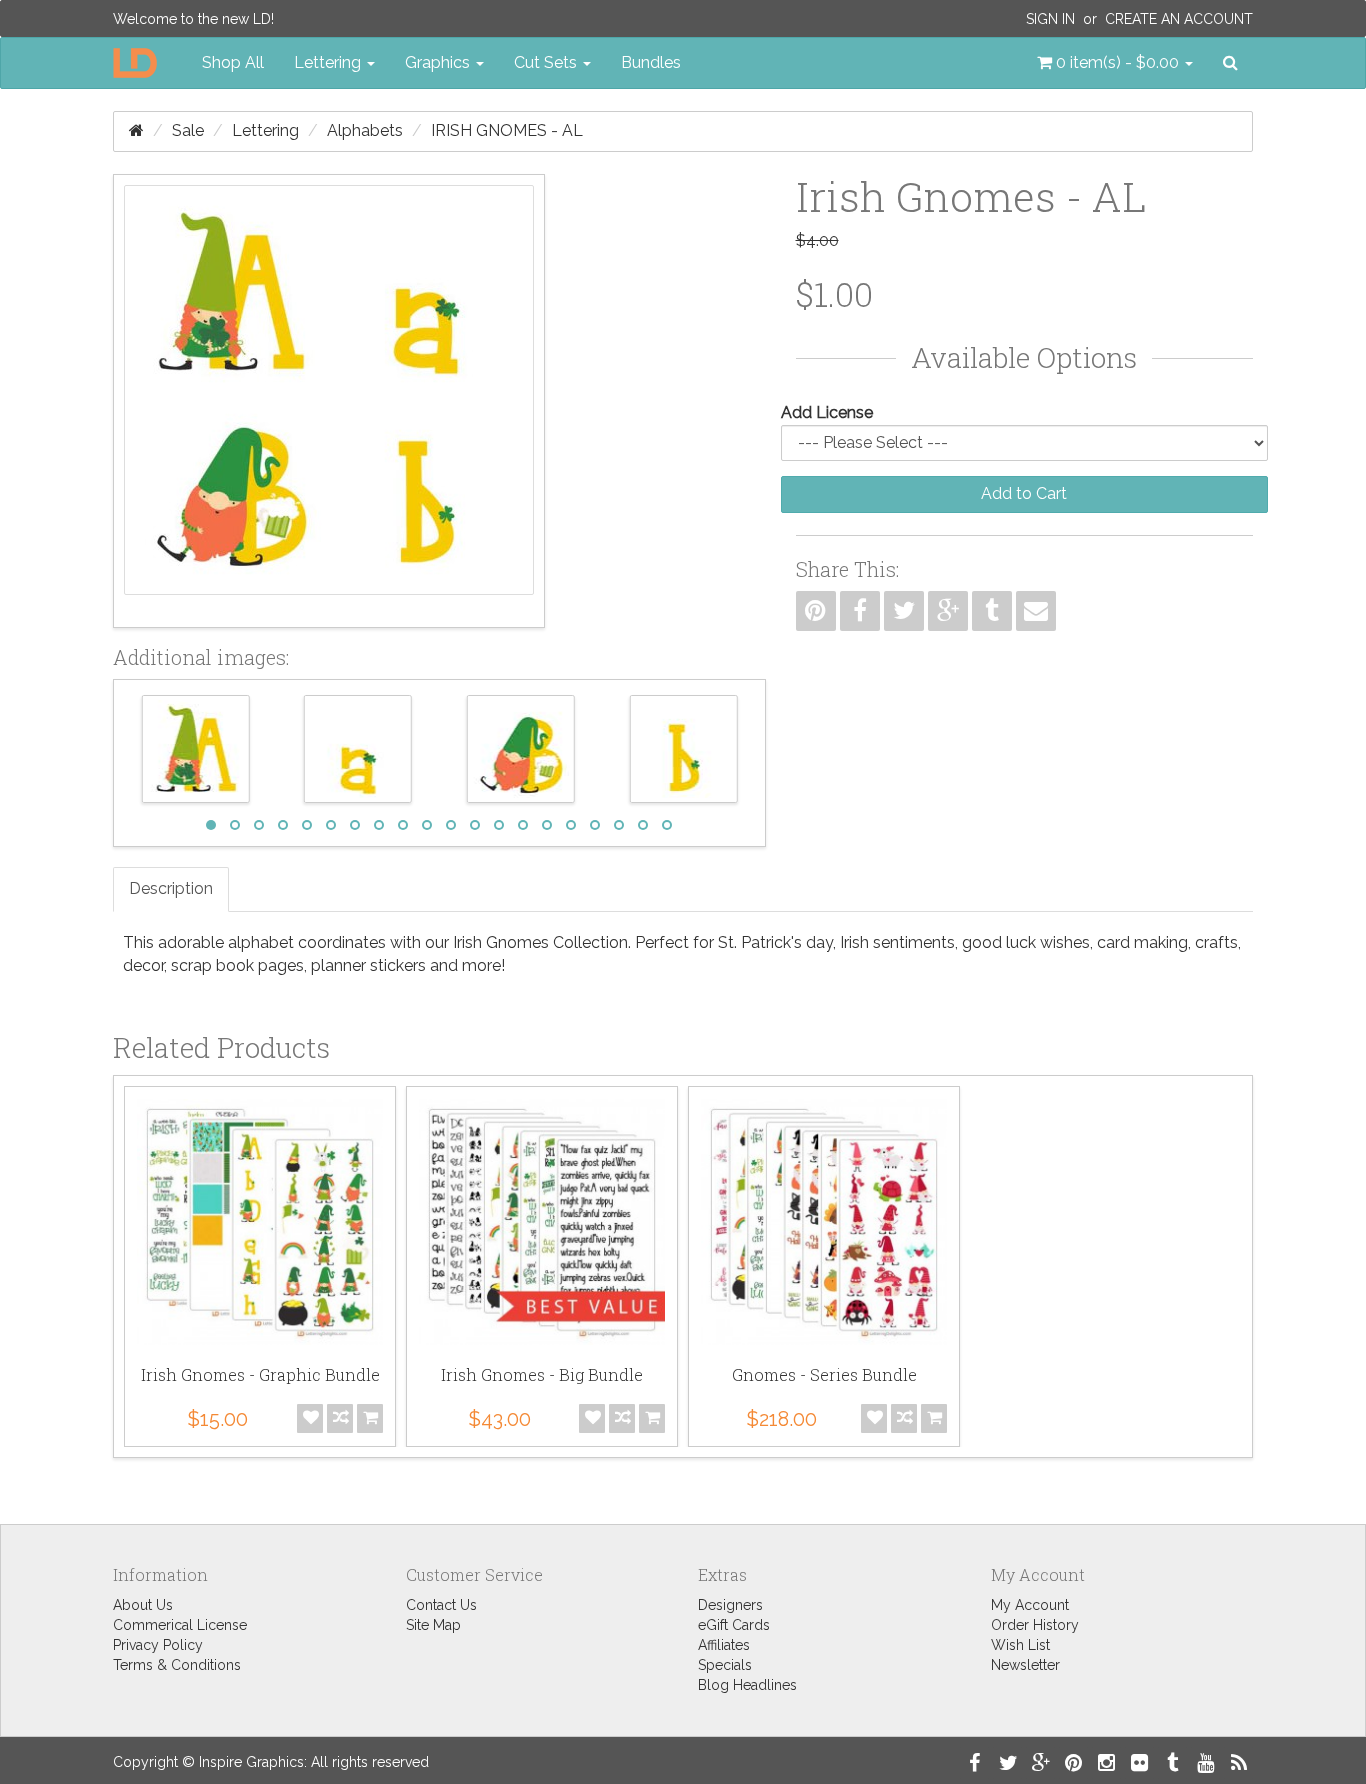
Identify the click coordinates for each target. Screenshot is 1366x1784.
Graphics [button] (439, 62)
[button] (1115, 63)
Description (171, 888)
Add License (827, 412)
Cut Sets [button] (547, 62)
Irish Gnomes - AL (507, 130)
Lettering (265, 130)
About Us (143, 1605)
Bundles (651, 62)
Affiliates (724, 1645)
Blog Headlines (747, 1685)
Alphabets (365, 130)
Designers (730, 1605)
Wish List (1020, 1645)
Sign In (1050, 19)
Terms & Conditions (177, 1665)
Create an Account (1179, 19)
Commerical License (180, 1625)
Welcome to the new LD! (193, 19)
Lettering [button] (329, 62)
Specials (725, 1665)
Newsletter (1025, 1665)
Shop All (233, 62)
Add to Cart (1024, 493)
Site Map (433, 1625)
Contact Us (441, 1605)
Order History (1035, 1625)
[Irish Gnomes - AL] (329, 401)
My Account (1030, 1605)
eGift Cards (734, 1625)
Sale (188, 130)
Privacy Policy (158, 1645)
